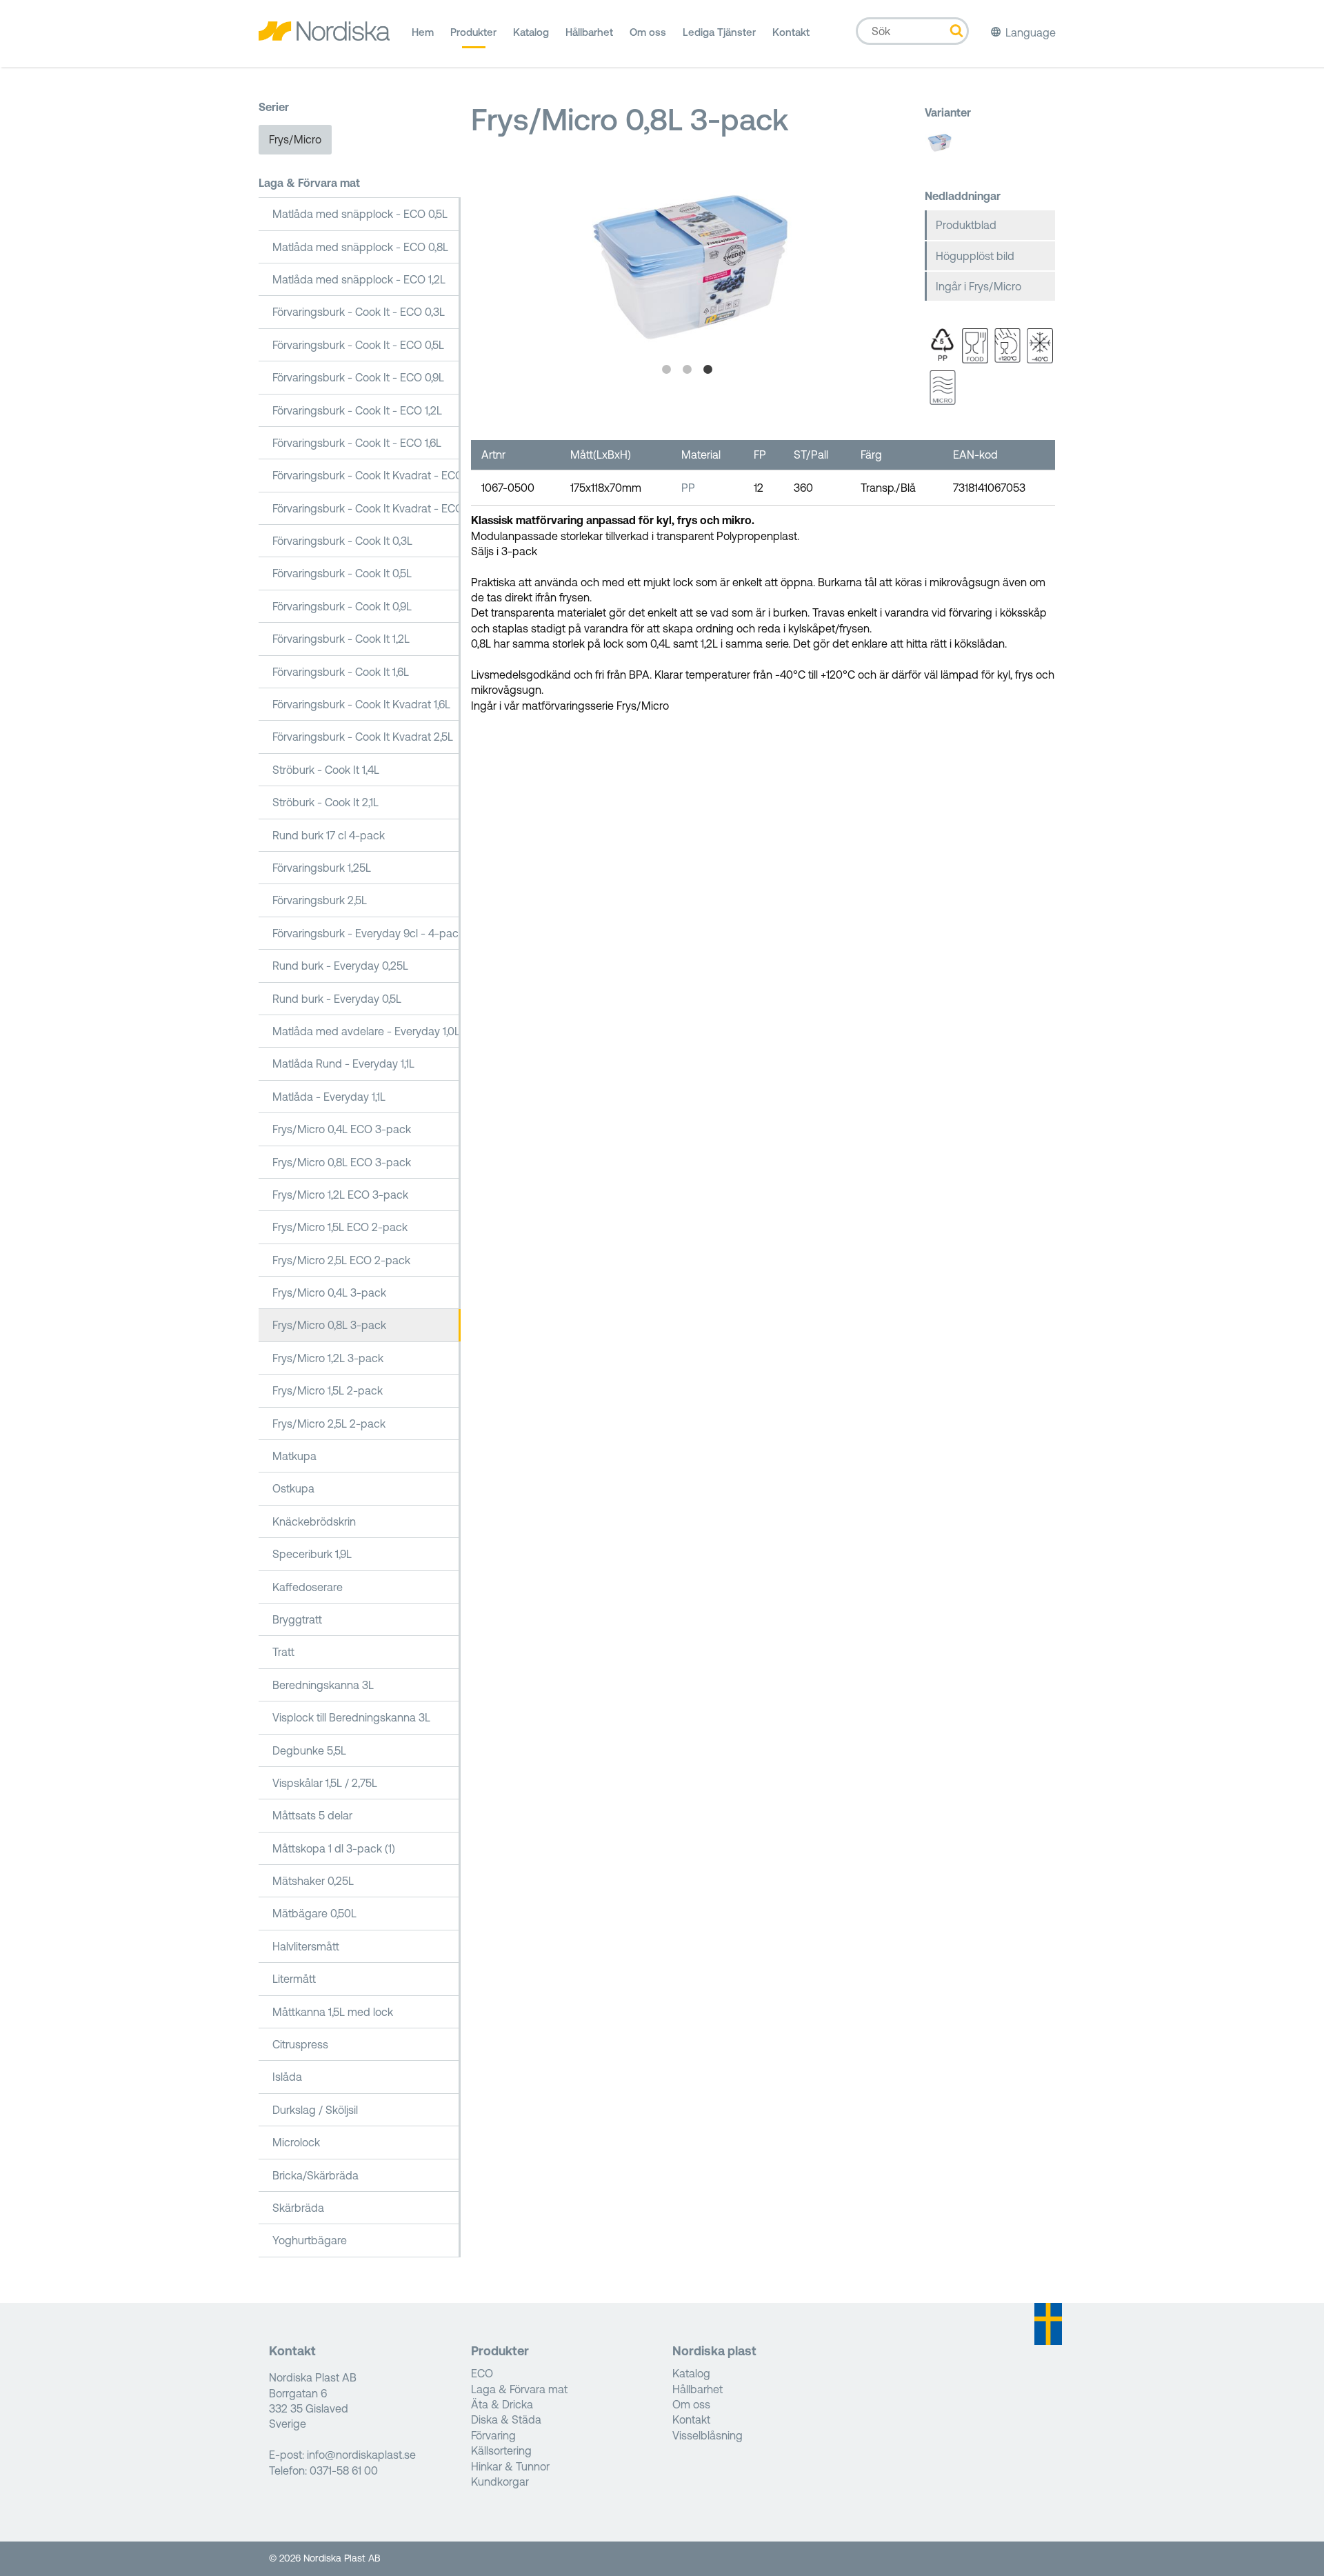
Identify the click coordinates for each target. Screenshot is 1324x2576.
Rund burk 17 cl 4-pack (329, 835)
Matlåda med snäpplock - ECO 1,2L (359, 279)
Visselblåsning (708, 2435)
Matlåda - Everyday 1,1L (329, 1097)
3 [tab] (708, 370)
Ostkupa (293, 1488)
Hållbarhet (589, 32)
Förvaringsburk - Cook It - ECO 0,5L (358, 345)
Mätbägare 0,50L (314, 1913)
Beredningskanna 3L (323, 1685)
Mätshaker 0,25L (313, 1881)
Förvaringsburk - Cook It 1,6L (341, 672)
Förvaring (493, 2435)
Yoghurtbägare (310, 2240)
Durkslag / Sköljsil (315, 2110)
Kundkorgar (500, 2482)
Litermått (294, 1979)
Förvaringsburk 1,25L (322, 868)
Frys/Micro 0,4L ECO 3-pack (342, 1129)
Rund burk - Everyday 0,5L (337, 999)
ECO (482, 2373)
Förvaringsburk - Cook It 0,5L (342, 573)
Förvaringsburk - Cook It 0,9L (342, 606)
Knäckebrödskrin (314, 1521)
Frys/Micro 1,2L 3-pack (328, 1358)
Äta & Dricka (502, 2404)
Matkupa (294, 1456)
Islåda (287, 2077)
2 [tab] (688, 370)
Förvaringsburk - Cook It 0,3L (342, 541)
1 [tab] (667, 370)
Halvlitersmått (306, 1946)
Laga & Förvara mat (309, 183)
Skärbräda (298, 2208)
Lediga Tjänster (719, 32)
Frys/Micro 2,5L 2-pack (329, 1424)
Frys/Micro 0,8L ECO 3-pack (342, 1162)
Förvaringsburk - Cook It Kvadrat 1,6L (361, 704)
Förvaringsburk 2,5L (320, 900)
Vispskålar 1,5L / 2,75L (325, 1783)
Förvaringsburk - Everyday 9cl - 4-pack (367, 933)
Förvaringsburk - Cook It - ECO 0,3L (359, 312)
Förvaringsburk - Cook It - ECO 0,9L (358, 377)
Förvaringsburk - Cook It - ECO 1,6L (357, 443)
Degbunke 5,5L (309, 1750)
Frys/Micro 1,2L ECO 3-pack (340, 1195)
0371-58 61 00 (344, 2470)
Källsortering (501, 2450)
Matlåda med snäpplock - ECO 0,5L (360, 214)
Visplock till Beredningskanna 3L (351, 1717)
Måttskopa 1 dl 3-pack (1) (334, 1848)
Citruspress (300, 2044)
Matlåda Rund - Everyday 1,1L (343, 1064)
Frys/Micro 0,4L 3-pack (329, 1292)
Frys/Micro (295, 139)
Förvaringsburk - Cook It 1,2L (341, 639)
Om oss (648, 32)
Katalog (531, 32)
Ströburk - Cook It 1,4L (326, 770)
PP (688, 488)
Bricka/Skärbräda (315, 2175)
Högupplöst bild (975, 256)
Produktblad (966, 225)
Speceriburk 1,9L (312, 1554)
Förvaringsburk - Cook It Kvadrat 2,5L (363, 737)
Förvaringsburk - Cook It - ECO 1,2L (357, 410)
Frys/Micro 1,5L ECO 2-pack (340, 1227)
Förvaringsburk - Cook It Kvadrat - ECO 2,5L (367, 508)
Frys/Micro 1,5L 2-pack (328, 1390)
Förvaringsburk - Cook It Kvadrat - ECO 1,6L (367, 475)
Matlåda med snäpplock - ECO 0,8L (360, 247)
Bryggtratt (297, 1619)
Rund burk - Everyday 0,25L (340, 966)
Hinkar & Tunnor (510, 2466)
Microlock (296, 2142)
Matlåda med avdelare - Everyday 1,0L (366, 1031)
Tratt (283, 1652)
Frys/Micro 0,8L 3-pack (329, 1325)
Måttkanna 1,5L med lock (333, 2012)
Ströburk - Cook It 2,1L (325, 802)
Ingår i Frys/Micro (979, 286)
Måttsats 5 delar (312, 1815)
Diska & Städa (506, 2419)
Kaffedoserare (308, 1587)
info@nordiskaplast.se (361, 2455)
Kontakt (791, 32)
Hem (423, 32)
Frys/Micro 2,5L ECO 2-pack (341, 1260)
